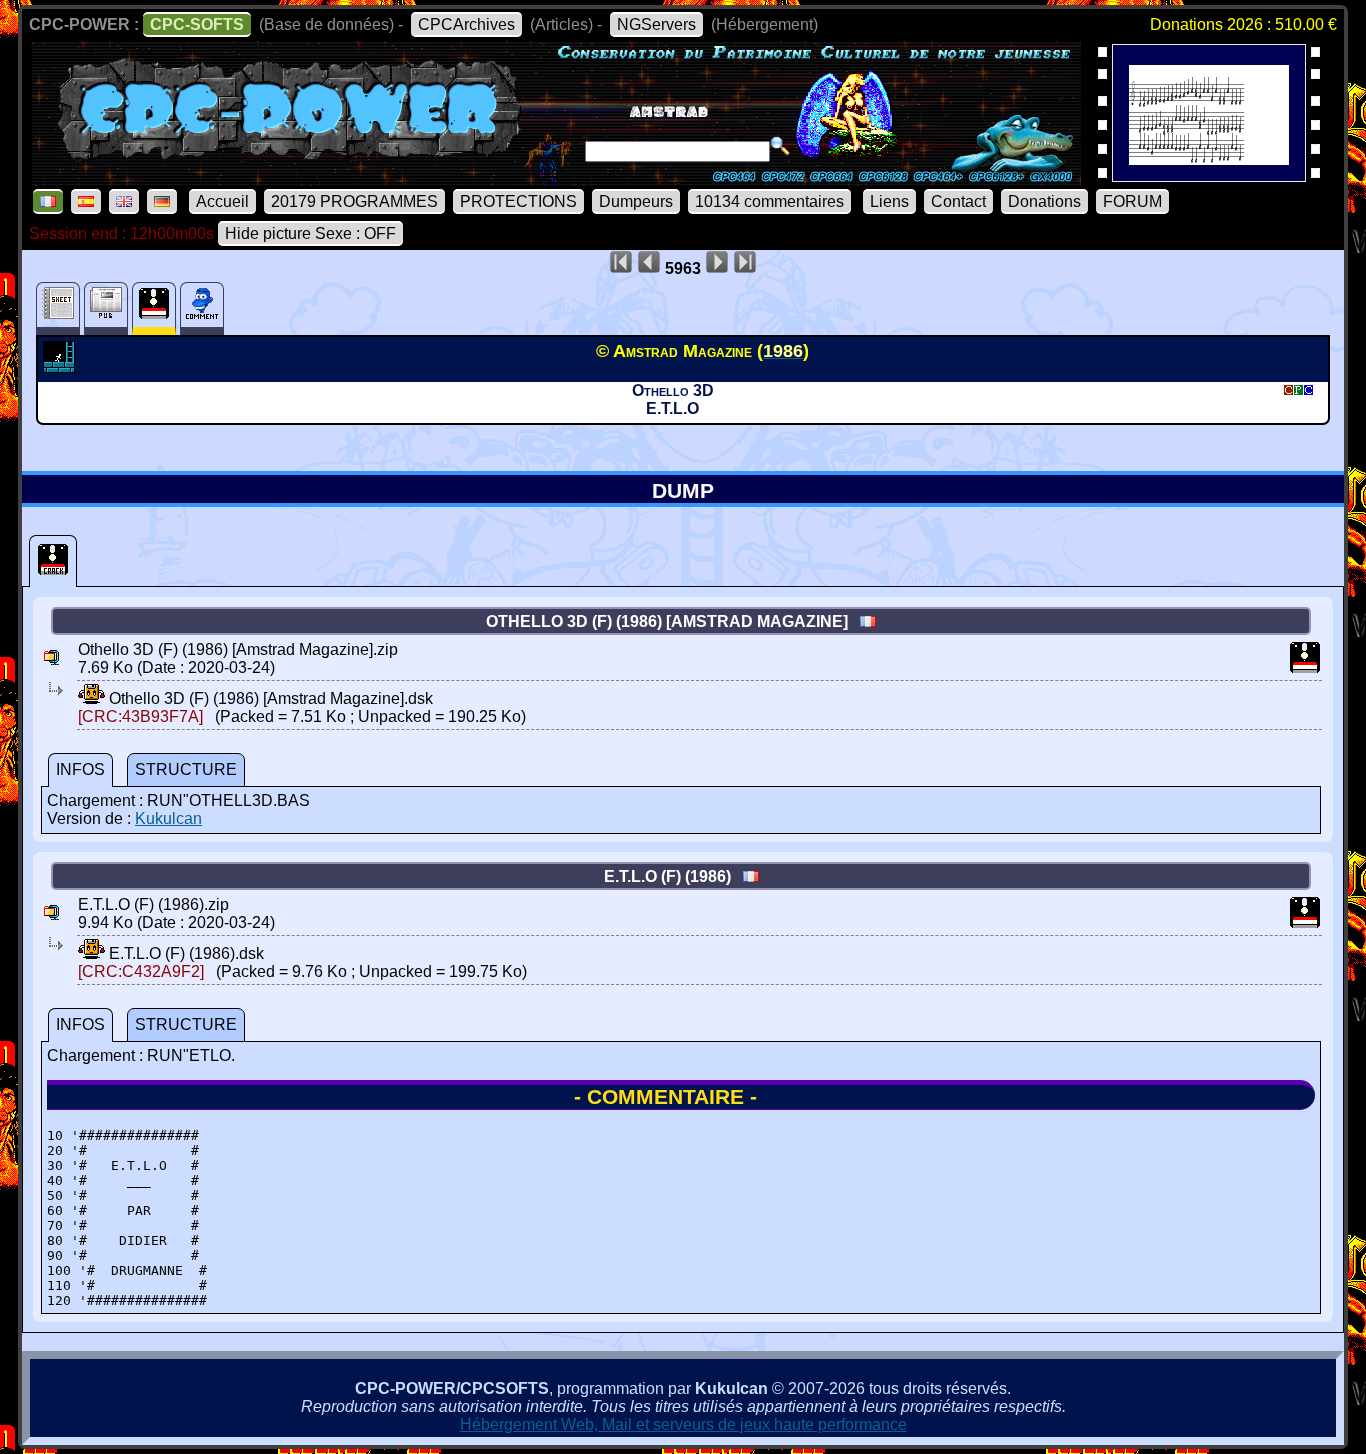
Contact (958, 201)
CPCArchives (466, 24)
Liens (889, 201)
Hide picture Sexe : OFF (310, 233)
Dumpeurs (636, 201)
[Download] (91, 698)
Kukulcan (168, 818)
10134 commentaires (769, 201)
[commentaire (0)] (202, 308)
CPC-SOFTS (197, 24)
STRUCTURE (186, 769)
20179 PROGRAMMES (354, 201)
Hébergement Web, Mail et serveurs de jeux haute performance (683, 1424)
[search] (780, 146)
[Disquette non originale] (53, 561)
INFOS (80, 769)
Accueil (222, 201)
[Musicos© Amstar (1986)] (1209, 175)
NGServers (656, 24)
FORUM (1132, 201)
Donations (1044, 201)
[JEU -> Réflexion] (61, 367)
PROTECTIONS (518, 201)
